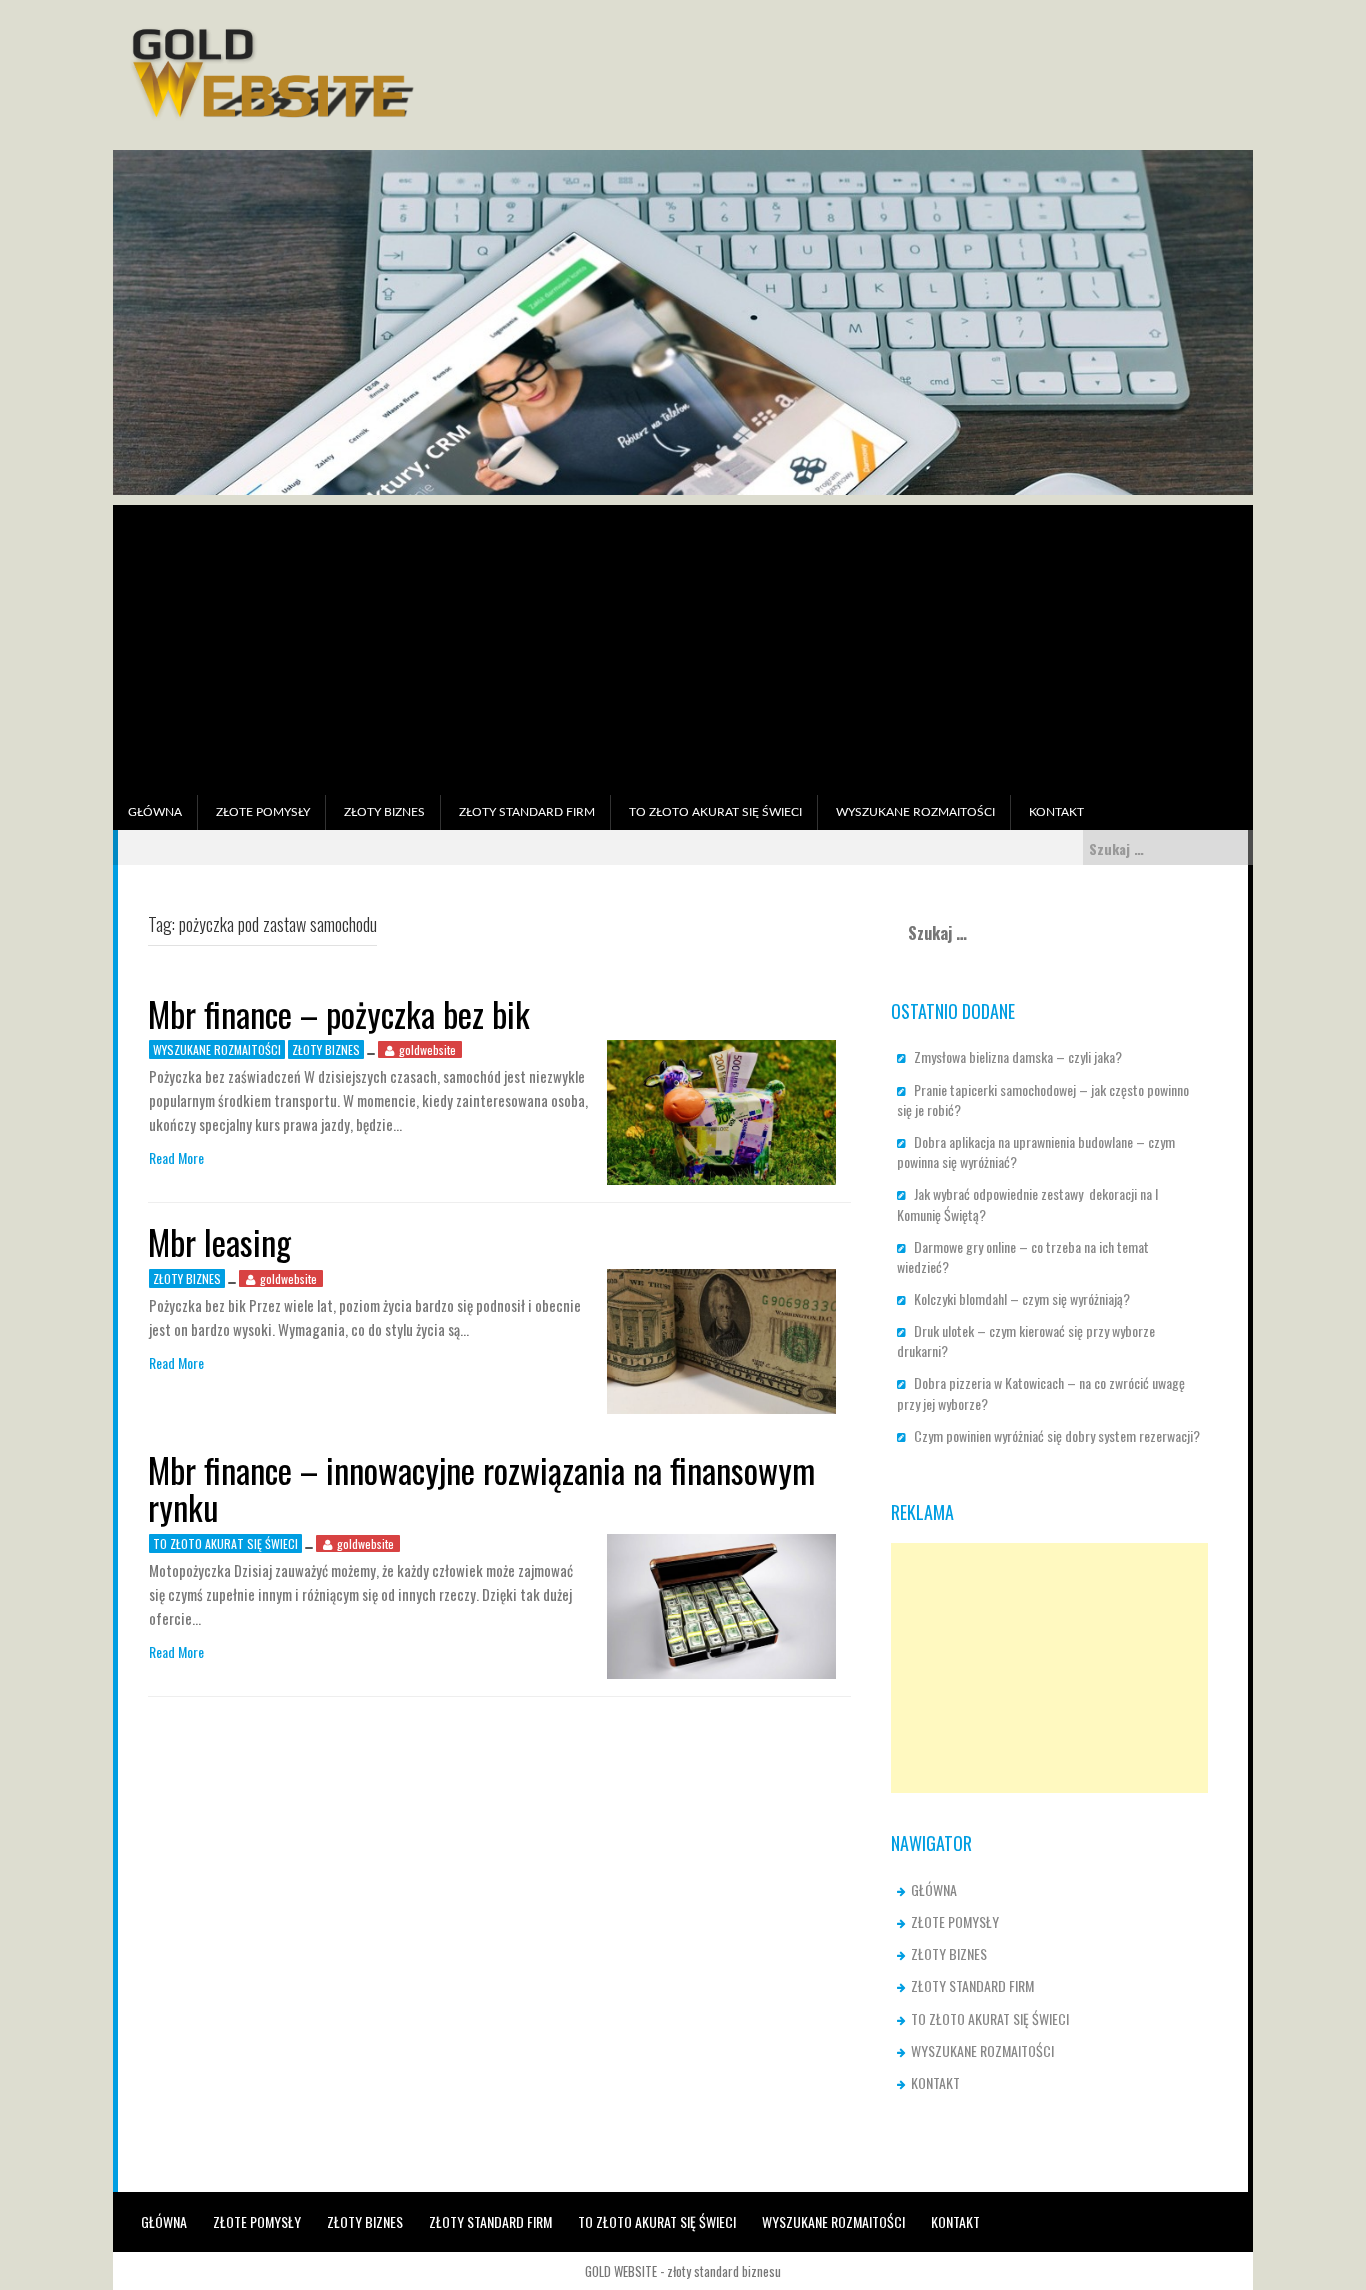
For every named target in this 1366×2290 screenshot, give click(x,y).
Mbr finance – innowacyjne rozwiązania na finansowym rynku (481, 1488)
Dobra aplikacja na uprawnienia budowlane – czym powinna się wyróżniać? (1036, 1151)
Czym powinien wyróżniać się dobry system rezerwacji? (1057, 1435)
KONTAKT (1056, 812)
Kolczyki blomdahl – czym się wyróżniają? (1022, 1298)
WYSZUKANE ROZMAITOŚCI (915, 812)
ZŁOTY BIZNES (384, 812)
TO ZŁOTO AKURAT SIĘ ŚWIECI (715, 812)
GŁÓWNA (155, 812)
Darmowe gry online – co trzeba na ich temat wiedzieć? (1023, 1256)
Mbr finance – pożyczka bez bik (339, 1013)
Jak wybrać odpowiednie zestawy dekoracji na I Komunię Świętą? (1027, 1203)
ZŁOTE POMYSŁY (263, 812)
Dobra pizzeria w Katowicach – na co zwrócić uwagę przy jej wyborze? (1041, 1392)
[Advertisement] (683, 645)
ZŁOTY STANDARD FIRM (527, 812)
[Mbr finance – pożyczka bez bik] (721, 1110)
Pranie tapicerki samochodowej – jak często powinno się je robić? (1043, 1099)
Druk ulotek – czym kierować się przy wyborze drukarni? (1026, 1340)
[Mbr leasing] (721, 1338)
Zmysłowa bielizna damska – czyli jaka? (1018, 1056)
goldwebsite (427, 1049)
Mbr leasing (219, 1241)
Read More (176, 1158)
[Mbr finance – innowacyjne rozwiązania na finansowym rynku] (721, 1603)
